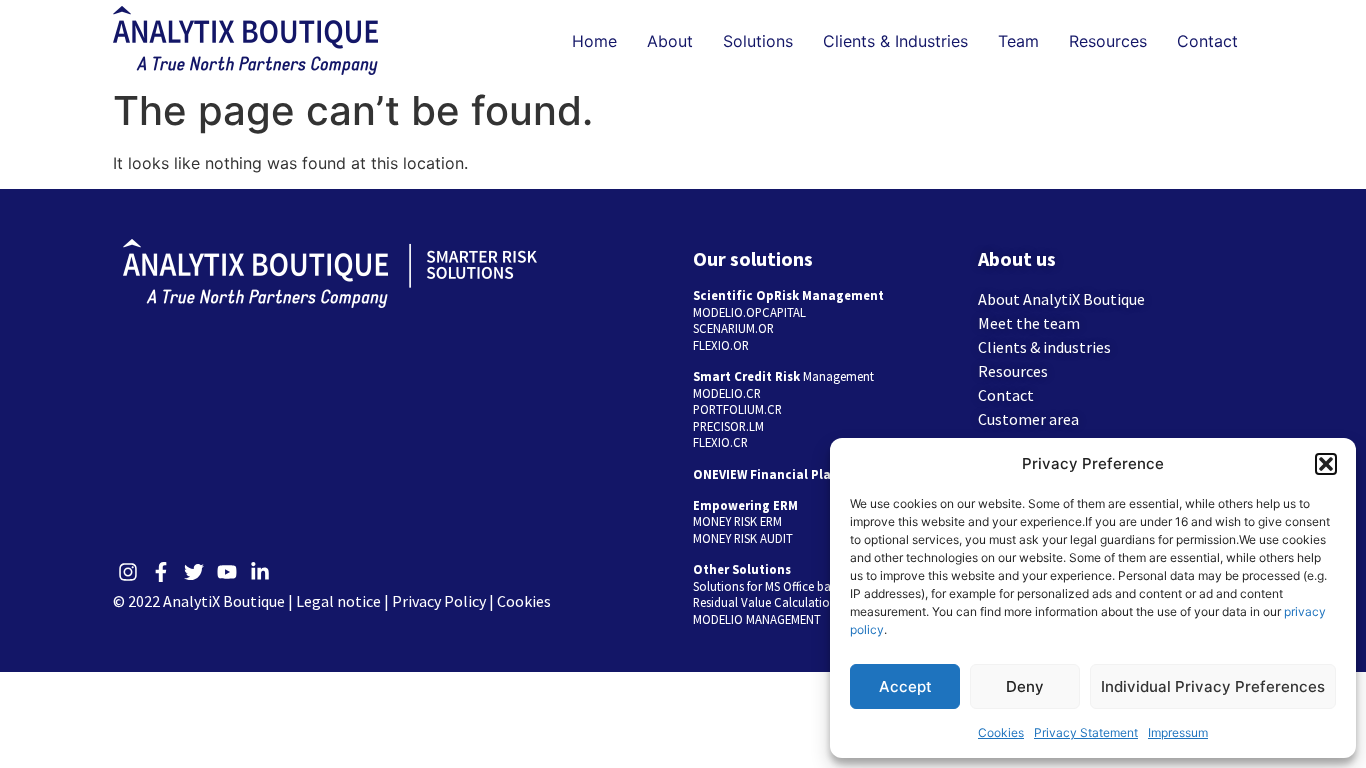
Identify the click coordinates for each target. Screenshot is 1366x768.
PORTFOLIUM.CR (737, 409)
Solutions (758, 41)
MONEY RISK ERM (737, 521)
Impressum (1178, 732)
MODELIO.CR (727, 393)
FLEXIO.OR (721, 345)
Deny (1025, 686)
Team (1018, 41)
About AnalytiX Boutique (1061, 299)
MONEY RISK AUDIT (743, 538)
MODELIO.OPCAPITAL (749, 312)
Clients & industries (1044, 347)
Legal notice (338, 601)
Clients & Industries (895, 41)
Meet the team (1029, 323)
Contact (1207, 41)
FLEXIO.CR (720, 442)
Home (594, 41)
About (670, 41)
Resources (1108, 41)
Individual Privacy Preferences (1213, 686)
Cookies (1001, 732)
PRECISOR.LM (728, 426)
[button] (1326, 464)
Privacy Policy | (444, 601)
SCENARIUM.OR (733, 328)
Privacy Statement (1086, 732)
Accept (905, 686)
